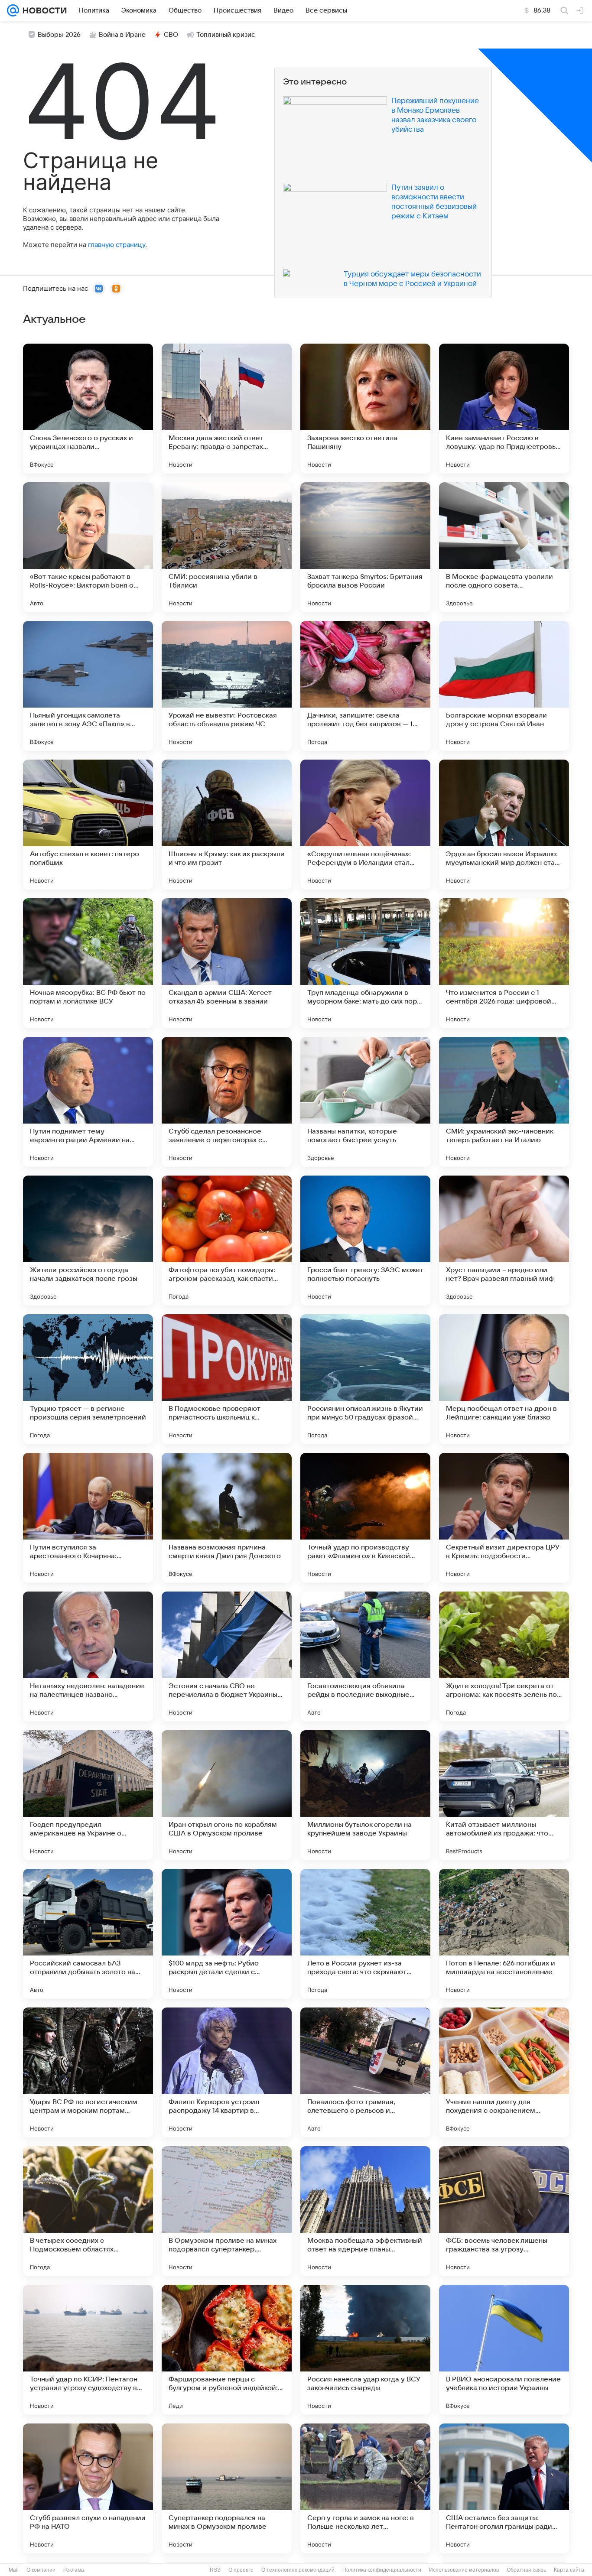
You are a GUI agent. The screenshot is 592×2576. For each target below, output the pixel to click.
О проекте (241, 2570)
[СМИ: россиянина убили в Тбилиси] (227, 547)
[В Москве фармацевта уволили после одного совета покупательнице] (504, 547)
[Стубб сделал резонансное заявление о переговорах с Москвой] (227, 1102)
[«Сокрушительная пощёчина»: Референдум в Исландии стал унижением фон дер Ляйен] (365, 825)
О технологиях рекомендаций (298, 2570)
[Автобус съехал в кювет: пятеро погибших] (88, 825)
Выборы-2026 (59, 35)
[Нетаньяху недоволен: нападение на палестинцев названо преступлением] (88, 1657)
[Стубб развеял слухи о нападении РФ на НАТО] (88, 2488)
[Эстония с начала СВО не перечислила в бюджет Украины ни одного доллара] (227, 1657)
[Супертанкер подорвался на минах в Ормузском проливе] (227, 2488)
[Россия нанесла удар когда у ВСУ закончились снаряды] (365, 2350)
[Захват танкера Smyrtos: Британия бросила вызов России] (365, 547)
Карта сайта (569, 2570)
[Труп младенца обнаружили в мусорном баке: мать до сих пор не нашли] (365, 963)
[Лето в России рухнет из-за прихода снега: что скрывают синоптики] (365, 1934)
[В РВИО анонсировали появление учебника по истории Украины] (504, 2350)
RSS (215, 2570)
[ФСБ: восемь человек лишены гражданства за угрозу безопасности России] (504, 2211)
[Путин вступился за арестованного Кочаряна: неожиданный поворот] (88, 1518)
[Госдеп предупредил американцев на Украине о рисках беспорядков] (88, 1795)
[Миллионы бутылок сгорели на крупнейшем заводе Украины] (365, 1795)
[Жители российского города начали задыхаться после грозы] (88, 1241)
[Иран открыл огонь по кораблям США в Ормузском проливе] (227, 1795)
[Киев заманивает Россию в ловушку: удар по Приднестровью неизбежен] (504, 409)
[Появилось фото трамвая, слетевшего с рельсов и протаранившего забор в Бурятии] (365, 2072)
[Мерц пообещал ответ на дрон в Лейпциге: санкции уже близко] (504, 1379)
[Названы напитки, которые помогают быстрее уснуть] (365, 1102)
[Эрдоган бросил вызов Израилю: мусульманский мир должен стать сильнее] (504, 825)
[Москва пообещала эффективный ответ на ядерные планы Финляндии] (365, 2211)
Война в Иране (122, 35)
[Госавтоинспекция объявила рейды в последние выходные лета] (365, 1657)
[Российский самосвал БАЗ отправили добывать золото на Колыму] (88, 1934)
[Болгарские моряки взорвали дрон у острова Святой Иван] (504, 686)
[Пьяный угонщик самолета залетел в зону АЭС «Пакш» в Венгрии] (88, 686)
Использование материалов (464, 2570)
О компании (41, 2570)
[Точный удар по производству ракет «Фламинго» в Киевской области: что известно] (365, 1518)
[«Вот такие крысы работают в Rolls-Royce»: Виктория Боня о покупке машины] (88, 547)
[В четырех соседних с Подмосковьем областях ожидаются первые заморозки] (88, 2211)
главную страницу (117, 245)
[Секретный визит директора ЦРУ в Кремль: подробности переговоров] (504, 1518)
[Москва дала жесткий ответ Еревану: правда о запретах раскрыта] (227, 409)
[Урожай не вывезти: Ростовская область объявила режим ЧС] (227, 686)
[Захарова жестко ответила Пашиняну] (365, 409)
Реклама (74, 2570)
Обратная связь (526, 2570)
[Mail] (13, 10)
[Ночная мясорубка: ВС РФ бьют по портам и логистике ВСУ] (88, 963)
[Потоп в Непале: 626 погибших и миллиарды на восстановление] (504, 1934)
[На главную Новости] (43, 10)
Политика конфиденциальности (382, 2570)
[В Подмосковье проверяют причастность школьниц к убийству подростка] (227, 1379)
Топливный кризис (226, 35)
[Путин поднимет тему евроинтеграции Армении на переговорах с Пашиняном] (88, 1102)
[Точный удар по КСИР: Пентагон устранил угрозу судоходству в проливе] (88, 2350)
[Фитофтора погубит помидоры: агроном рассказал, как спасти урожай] (227, 1241)
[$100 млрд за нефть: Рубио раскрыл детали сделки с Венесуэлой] (227, 1934)
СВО (171, 35)
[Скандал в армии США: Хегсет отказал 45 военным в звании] (227, 963)
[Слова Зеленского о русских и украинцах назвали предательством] (88, 409)
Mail (14, 2570)
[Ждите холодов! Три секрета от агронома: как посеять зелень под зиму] (504, 1657)
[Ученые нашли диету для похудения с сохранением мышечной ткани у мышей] (504, 2072)
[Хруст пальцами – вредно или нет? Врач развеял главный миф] (504, 1241)
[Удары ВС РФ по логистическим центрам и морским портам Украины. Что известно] (88, 2072)
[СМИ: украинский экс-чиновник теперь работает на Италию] (504, 1102)
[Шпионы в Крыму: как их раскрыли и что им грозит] (227, 825)
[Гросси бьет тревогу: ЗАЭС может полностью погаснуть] (365, 1241)
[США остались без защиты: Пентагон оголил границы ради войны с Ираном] (504, 2488)
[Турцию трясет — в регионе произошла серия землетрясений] (88, 1379)
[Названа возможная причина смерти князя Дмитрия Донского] (227, 1518)
